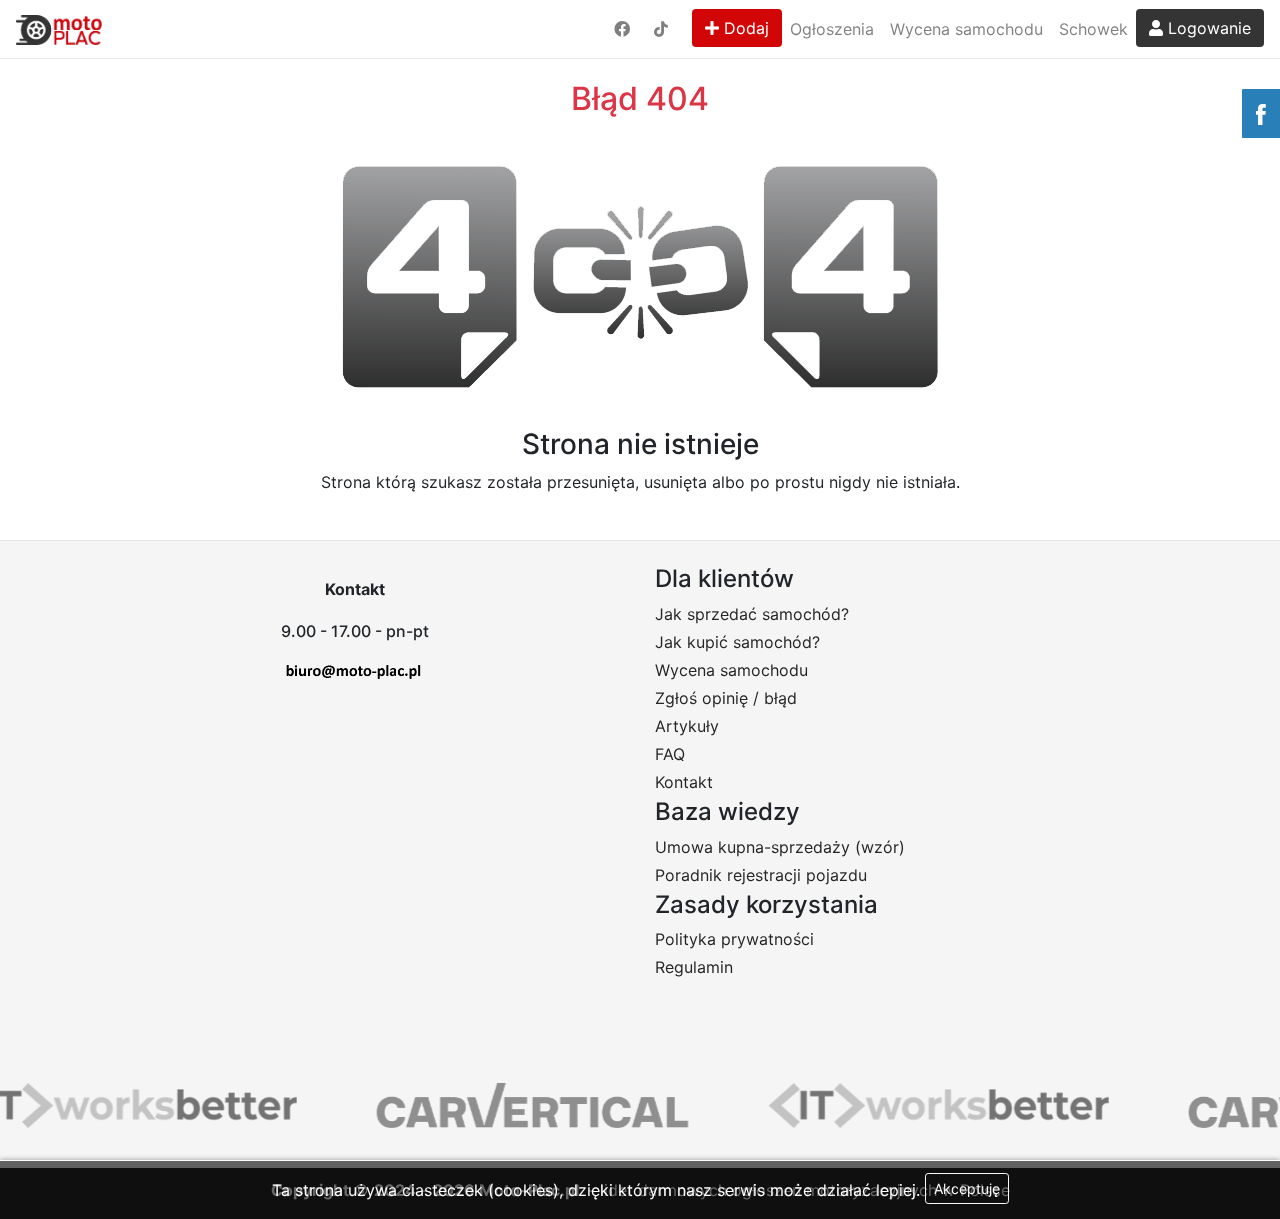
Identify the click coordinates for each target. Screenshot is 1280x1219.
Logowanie (1207, 28)
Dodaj (744, 28)
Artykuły (687, 726)
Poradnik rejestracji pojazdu (761, 875)
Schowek (1093, 29)
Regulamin (694, 967)
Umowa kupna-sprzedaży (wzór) (780, 847)
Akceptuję (967, 1188)
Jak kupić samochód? (737, 642)
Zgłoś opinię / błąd (726, 698)
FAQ (670, 754)
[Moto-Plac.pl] (59, 29)
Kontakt (684, 782)
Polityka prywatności (734, 939)
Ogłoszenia (832, 29)
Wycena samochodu (966, 29)
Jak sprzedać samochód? (752, 614)
